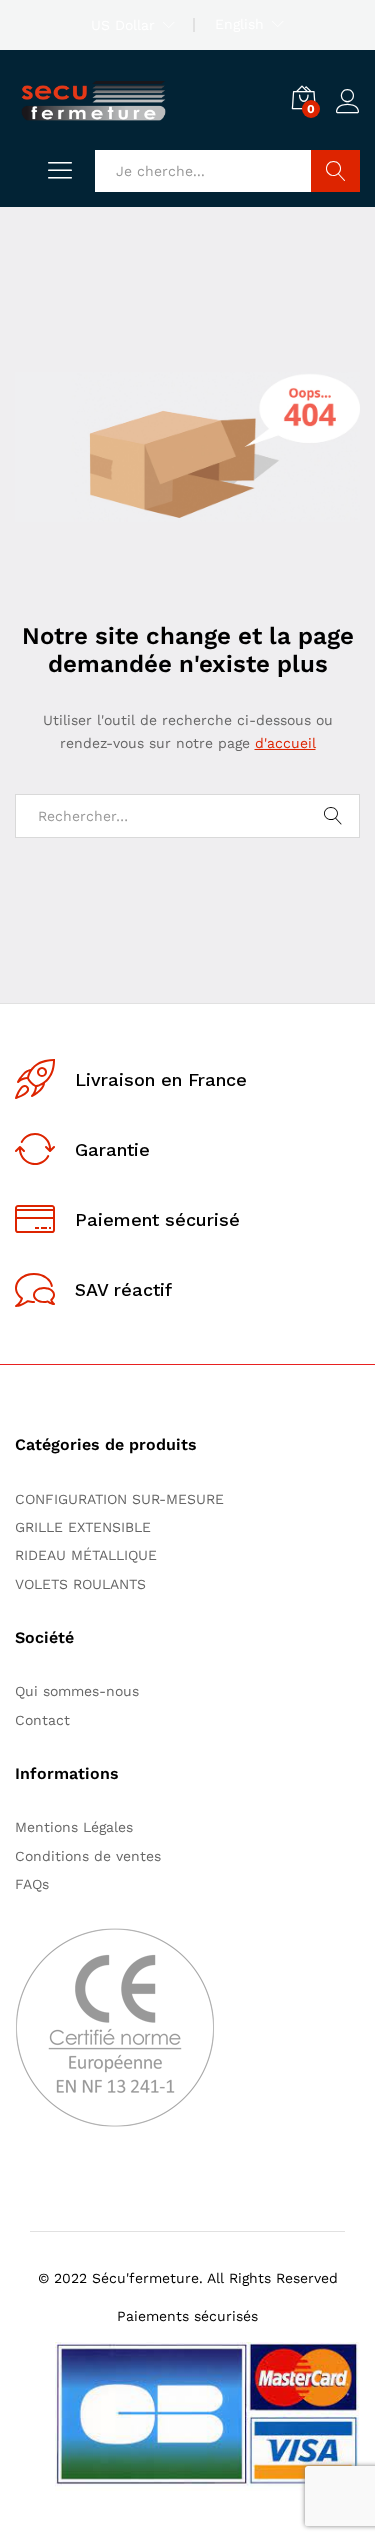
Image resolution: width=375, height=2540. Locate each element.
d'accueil (285, 743)
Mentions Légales (74, 1827)
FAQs (32, 1884)
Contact (42, 1720)
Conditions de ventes (93, 1856)
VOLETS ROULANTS (80, 1584)
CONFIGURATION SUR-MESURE (119, 1499)
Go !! (335, 171)
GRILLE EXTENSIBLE (83, 1527)
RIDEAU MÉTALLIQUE (86, 1555)
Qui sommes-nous (77, 1691)
